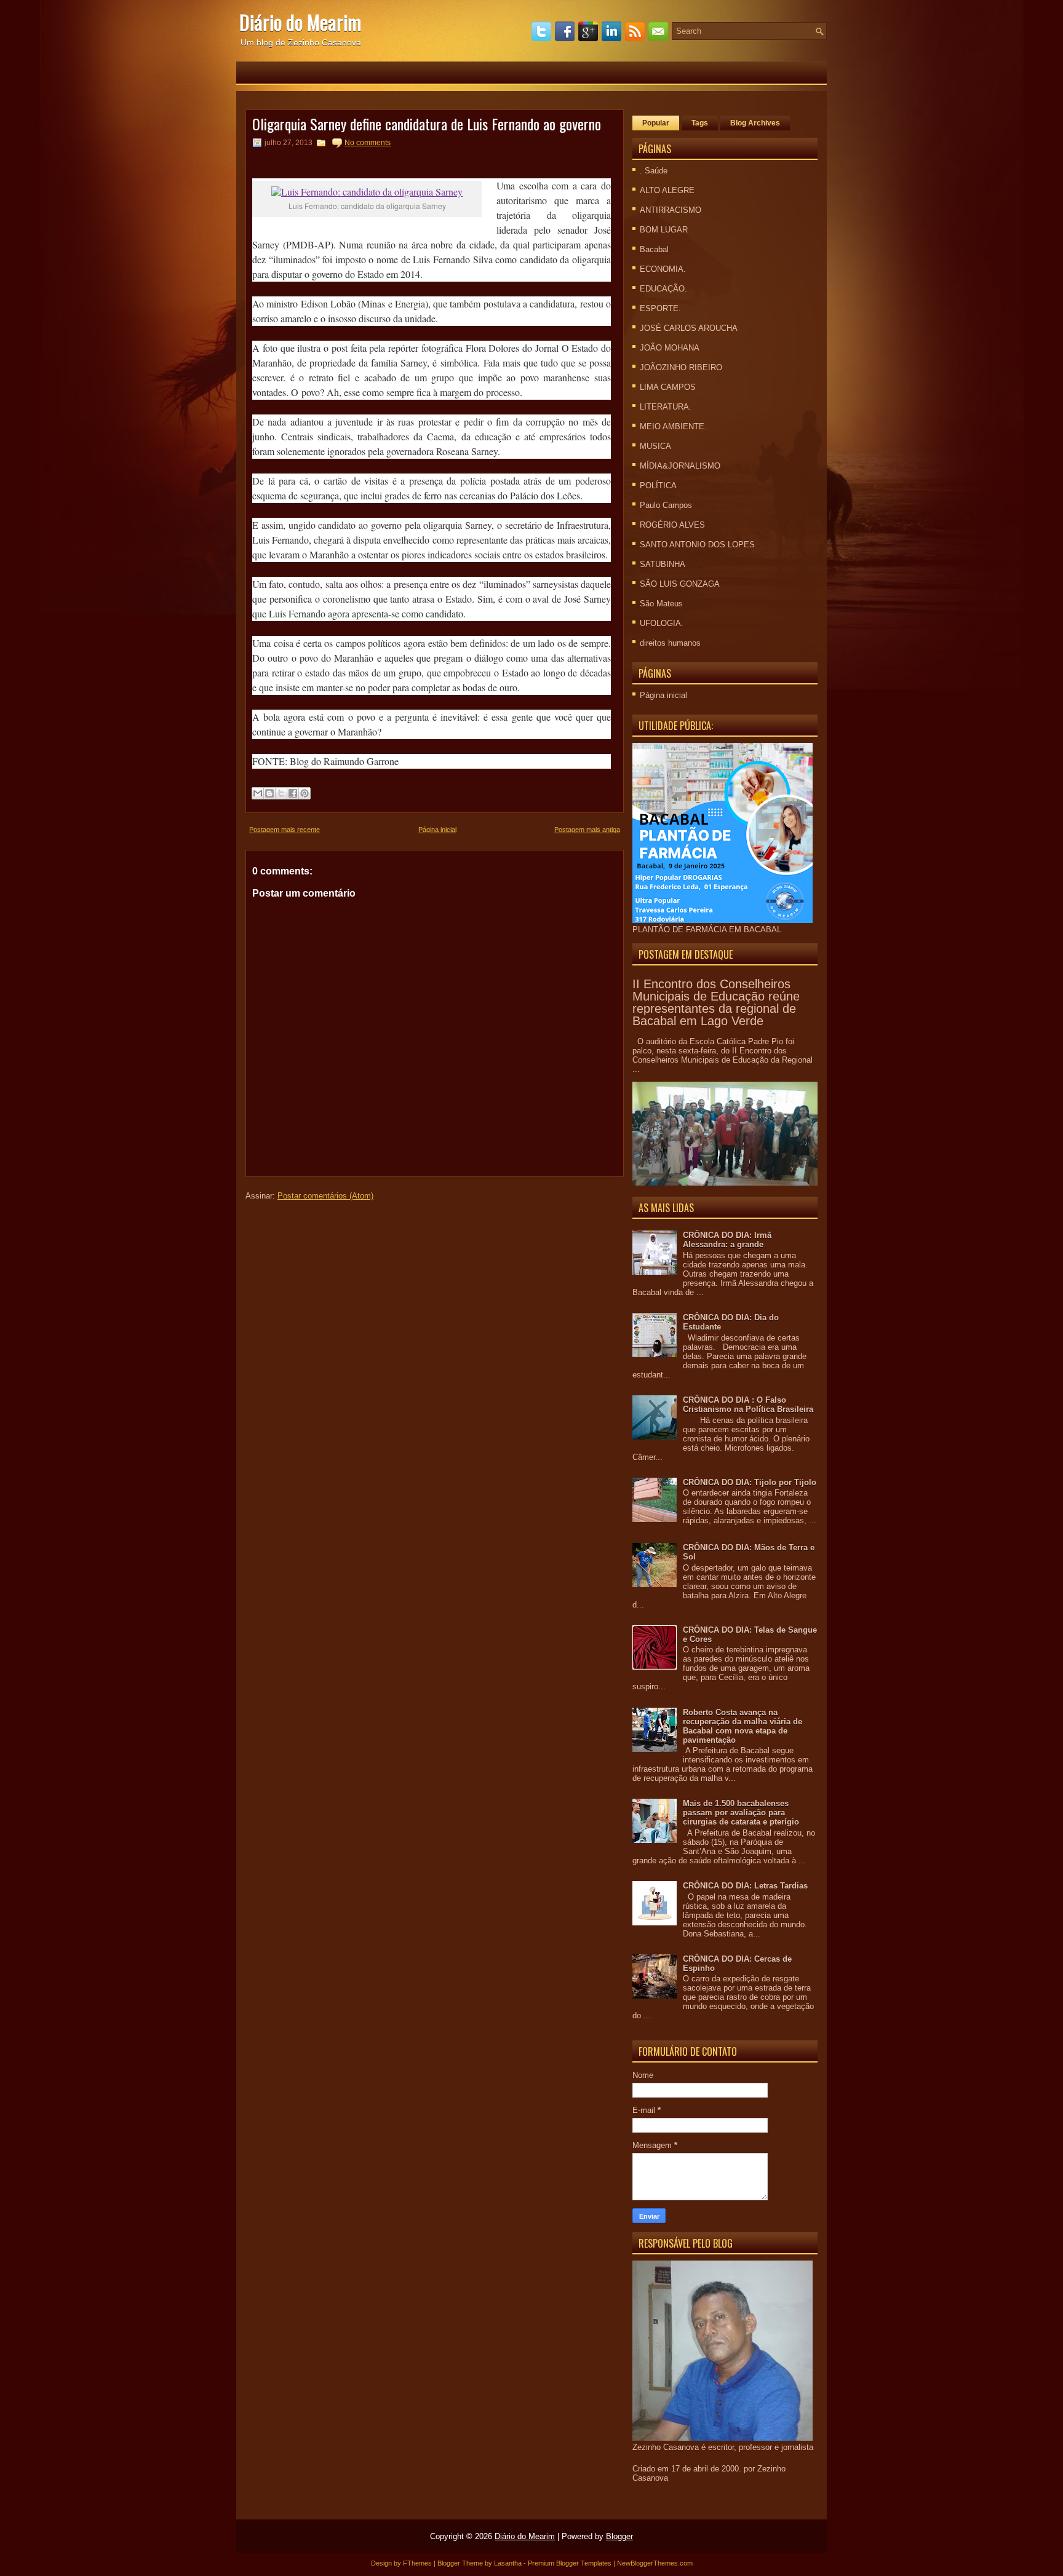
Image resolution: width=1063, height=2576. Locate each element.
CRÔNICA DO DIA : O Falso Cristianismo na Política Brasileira (748, 1405)
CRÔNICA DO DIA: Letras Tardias (745, 1886)
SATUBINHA (663, 564)
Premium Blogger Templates (570, 2563)
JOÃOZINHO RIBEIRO (681, 367)
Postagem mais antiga (587, 830)
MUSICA (655, 446)
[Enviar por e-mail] (258, 793)
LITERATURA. (666, 407)
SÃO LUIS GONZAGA (680, 584)
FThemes (417, 2563)
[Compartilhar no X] (281, 793)
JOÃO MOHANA (670, 348)
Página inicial (437, 830)
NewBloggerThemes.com (655, 2563)
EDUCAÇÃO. (663, 289)
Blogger (619, 2536)
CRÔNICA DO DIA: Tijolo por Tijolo (750, 1482)
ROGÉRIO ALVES (672, 525)
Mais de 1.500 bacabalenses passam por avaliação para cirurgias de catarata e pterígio (741, 1813)
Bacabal (654, 249)
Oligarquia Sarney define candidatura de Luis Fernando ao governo (427, 124)
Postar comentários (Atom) (325, 1196)
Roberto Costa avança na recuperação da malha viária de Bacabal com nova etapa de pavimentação (743, 1726)
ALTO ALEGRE (667, 190)
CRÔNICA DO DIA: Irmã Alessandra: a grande (727, 1240)
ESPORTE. (660, 308)
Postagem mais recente (285, 830)
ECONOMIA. (663, 269)
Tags (700, 123)
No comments (368, 143)
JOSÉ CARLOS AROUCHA (689, 328)
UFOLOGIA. (662, 623)
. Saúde (654, 171)
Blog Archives (755, 123)
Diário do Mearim (300, 22)
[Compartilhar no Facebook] (293, 793)
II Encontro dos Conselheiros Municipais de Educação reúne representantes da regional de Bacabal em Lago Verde (716, 1002)
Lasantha (508, 2563)
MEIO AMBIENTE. (673, 426)
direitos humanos (670, 643)
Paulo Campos (666, 505)
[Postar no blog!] (269, 793)
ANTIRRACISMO (671, 210)
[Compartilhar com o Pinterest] (305, 793)
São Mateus (661, 604)
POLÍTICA (658, 485)
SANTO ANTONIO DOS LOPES (697, 545)
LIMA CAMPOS (668, 387)
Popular (656, 123)
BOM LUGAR (664, 230)
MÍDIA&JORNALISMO (680, 466)
